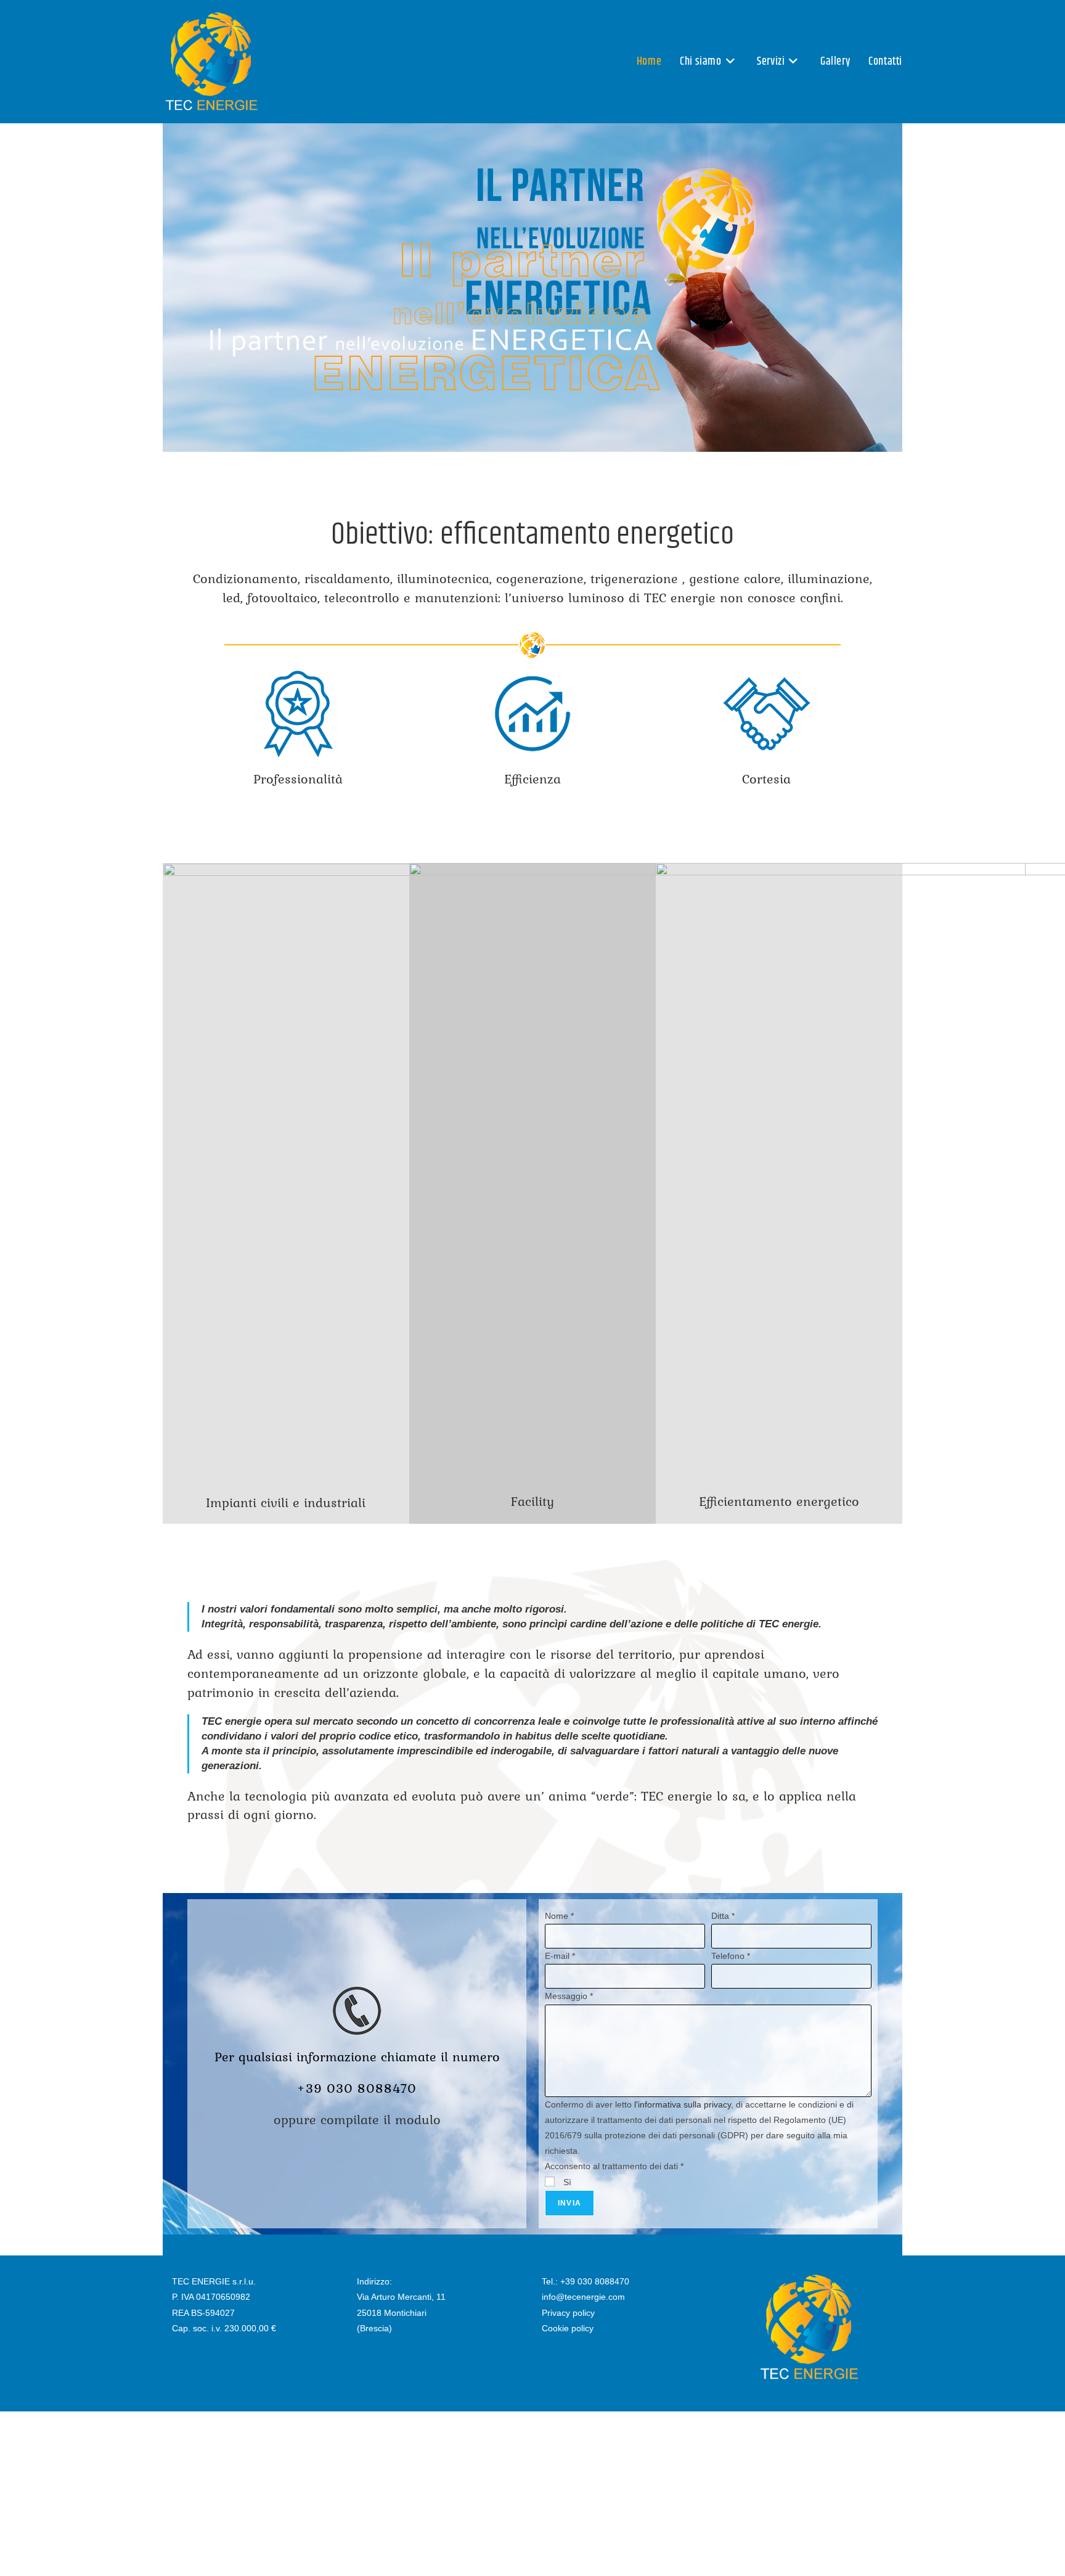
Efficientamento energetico (779, 1501)
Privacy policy (568, 2313)
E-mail (560, 1956)
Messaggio (569, 1996)
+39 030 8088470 (595, 2281)
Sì (566, 2182)
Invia (569, 2203)
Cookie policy (568, 2328)
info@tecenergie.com (583, 2297)
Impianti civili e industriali (286, 1502)
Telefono (731, 1956)
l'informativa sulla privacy (683, 2104)
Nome (559, 1916)
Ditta (723, 1916)
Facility (532, 1501)
